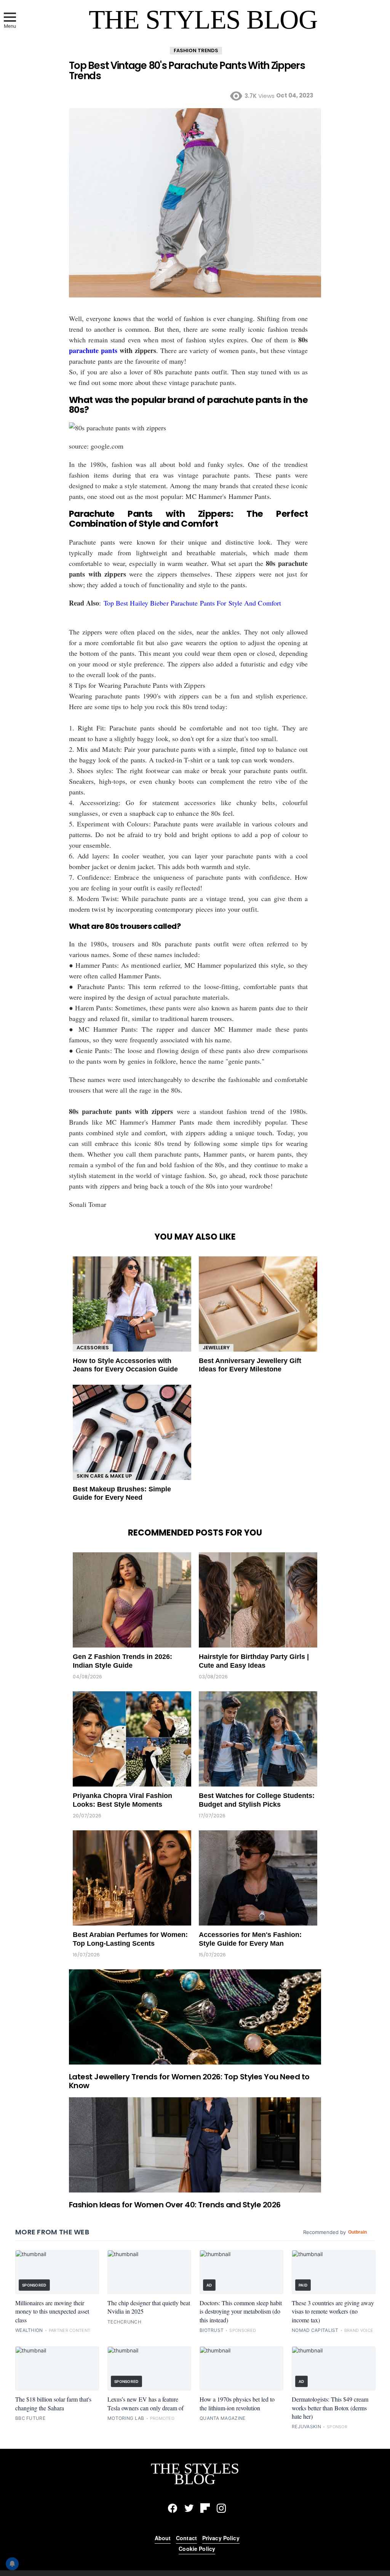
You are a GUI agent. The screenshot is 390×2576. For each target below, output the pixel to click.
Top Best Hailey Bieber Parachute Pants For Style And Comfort (192, 603)
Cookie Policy (197, 2549)
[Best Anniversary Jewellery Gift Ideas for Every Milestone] (258, 1304)
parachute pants (93, 350)
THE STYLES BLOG (195, 2474)
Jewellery (216, 1348)
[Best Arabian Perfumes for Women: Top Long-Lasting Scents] (132, 1878)
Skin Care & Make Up (104, 1476)
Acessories (93, 1348)
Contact (186, 2538)
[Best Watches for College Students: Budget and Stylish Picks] (258, 1739)
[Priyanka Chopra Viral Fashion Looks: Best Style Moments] (132, 1739)
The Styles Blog (203, 20)
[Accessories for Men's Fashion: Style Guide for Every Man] (258, 1878)
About (163, 2538)
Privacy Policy (221, 2538)
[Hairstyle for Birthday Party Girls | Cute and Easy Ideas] (258, 1600)
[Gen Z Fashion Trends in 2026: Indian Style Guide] (132, 1600)
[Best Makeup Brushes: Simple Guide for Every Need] (132, 1432)
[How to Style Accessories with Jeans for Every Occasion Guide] (132, 1304)
